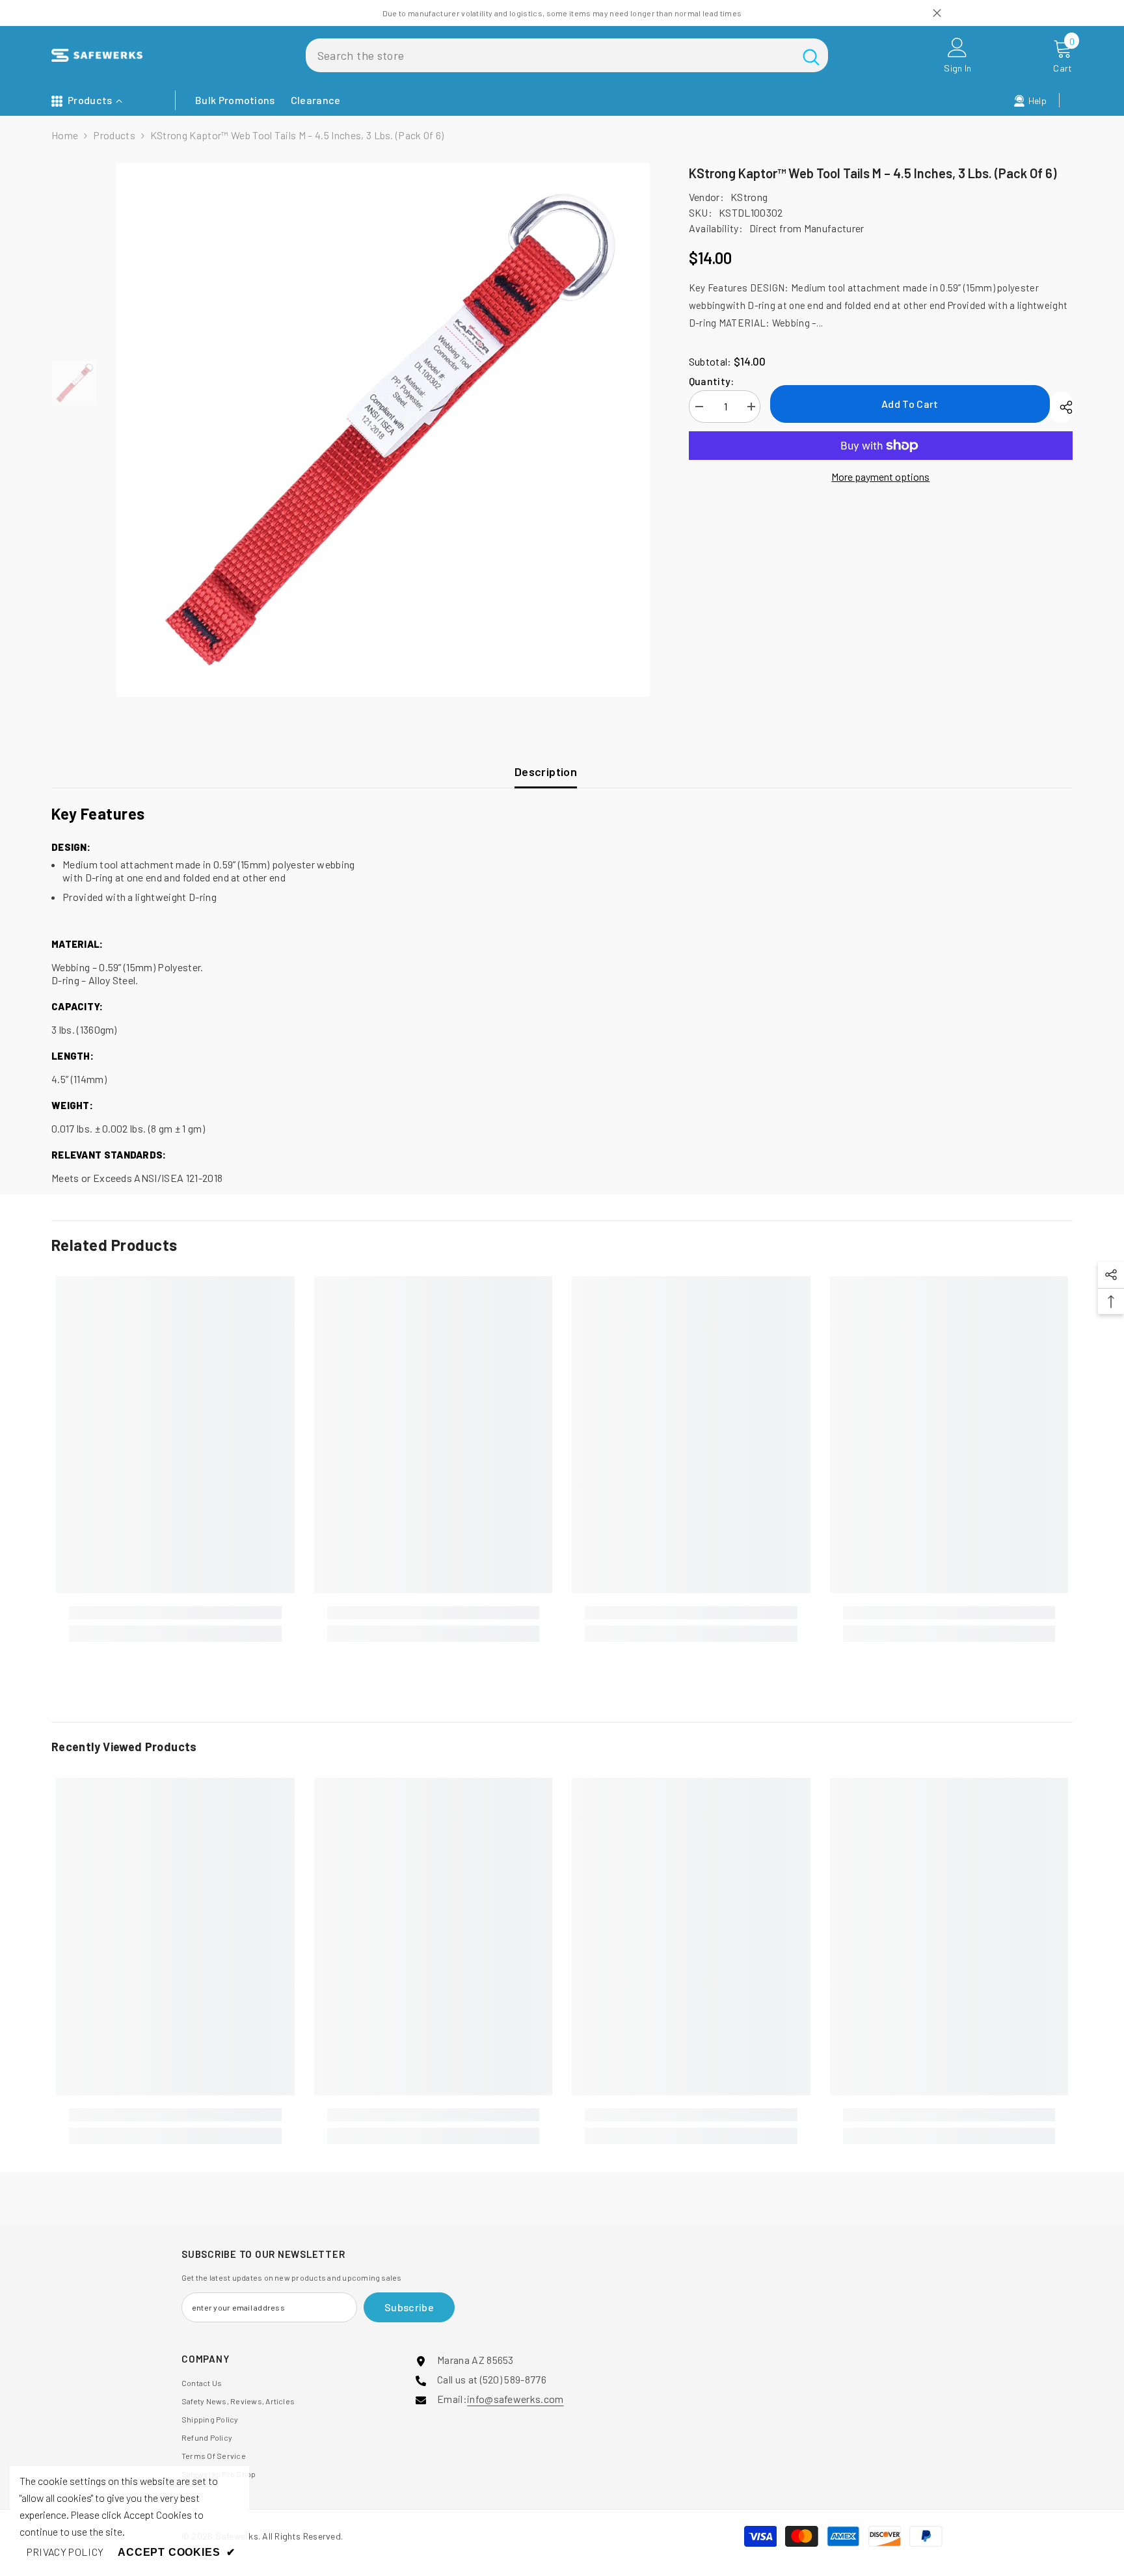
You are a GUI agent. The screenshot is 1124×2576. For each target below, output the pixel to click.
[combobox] (550, 55)
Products (114, 135)
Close (937, 13)
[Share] (1061, 407)
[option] (383, 430)
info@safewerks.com (515, 2399)
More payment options (880, 476)
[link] (175, 1613)
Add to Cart (910, 404)
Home (65, 135)
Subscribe (409, 2307)
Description (546, 771)
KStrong (749, 197)
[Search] (567, 55)
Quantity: (712, 381)
